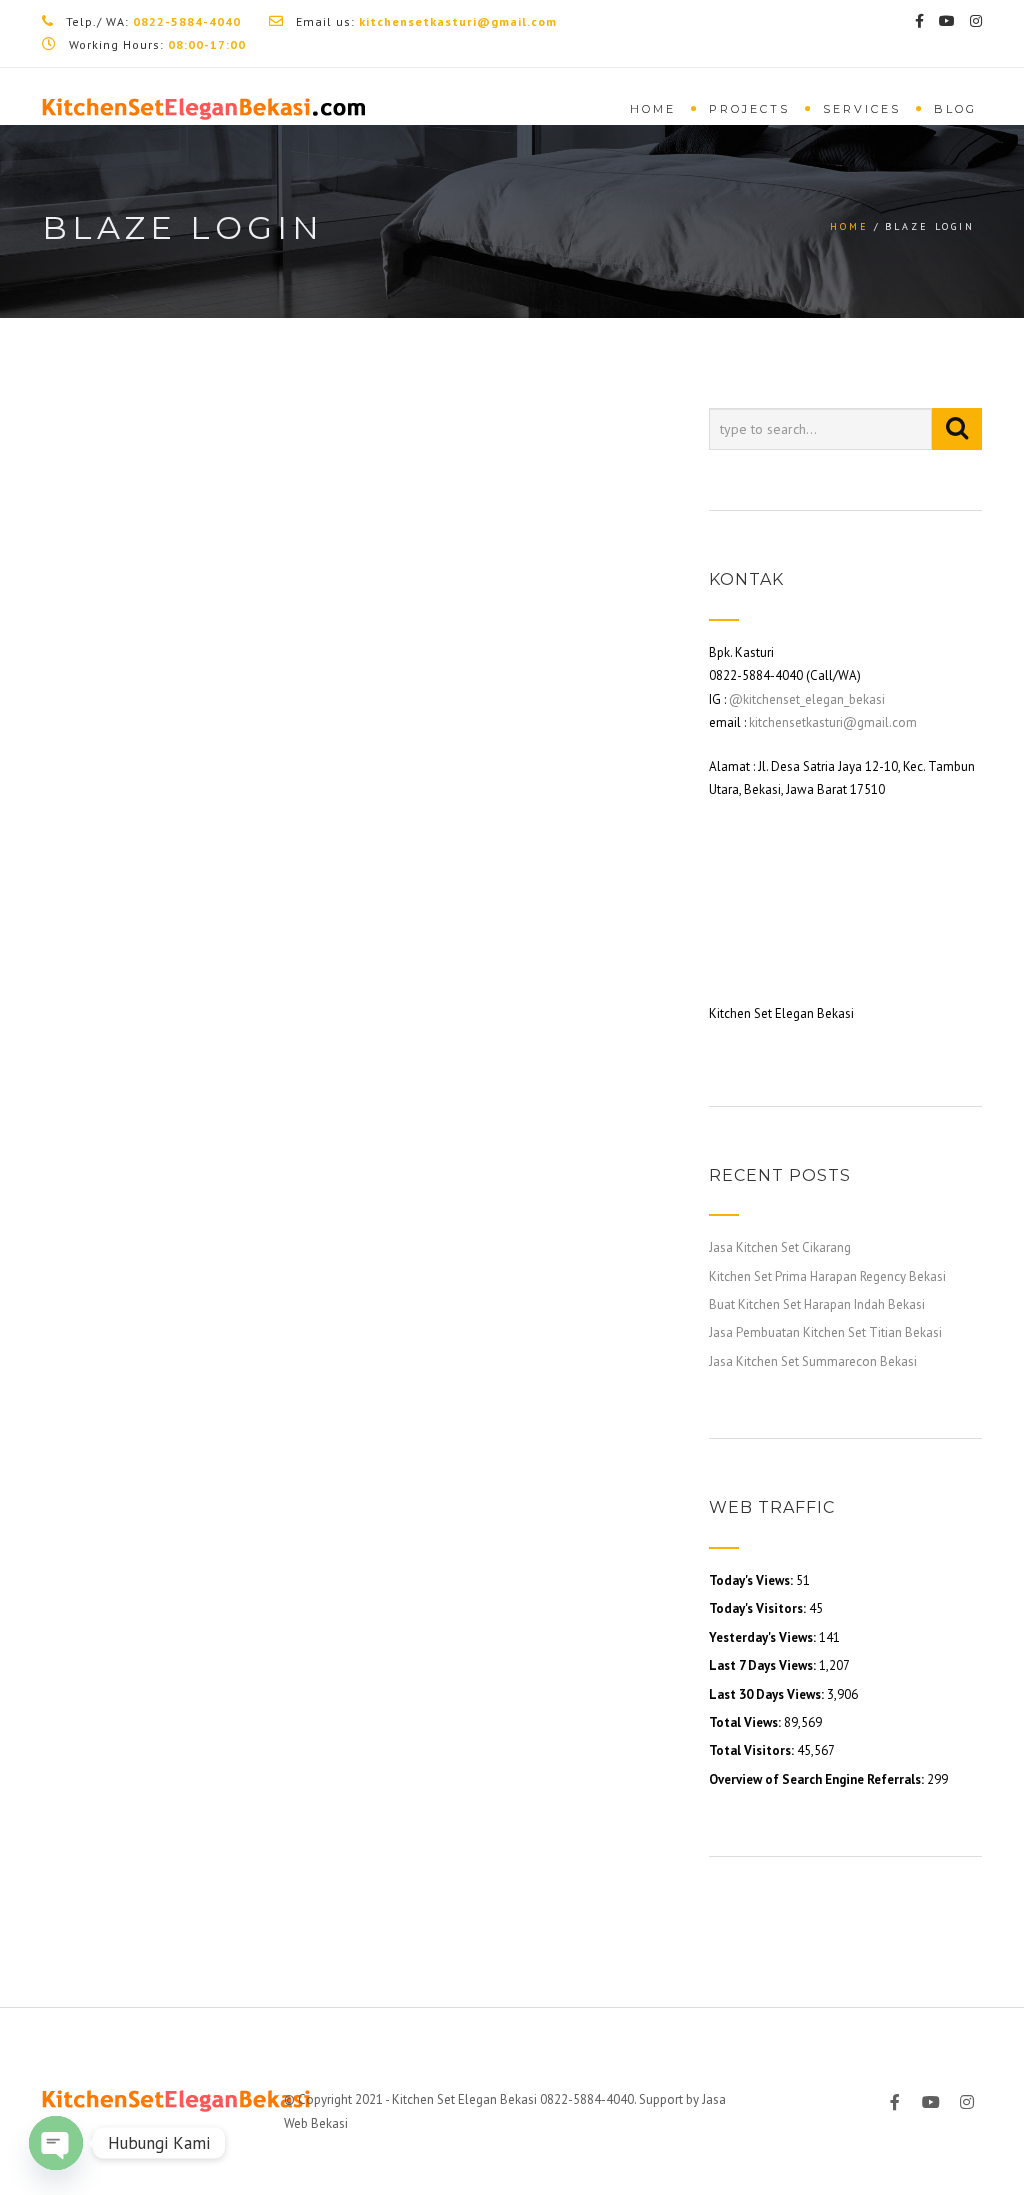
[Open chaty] (56, 2143)
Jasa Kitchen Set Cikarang (780, 1247)
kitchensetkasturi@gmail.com (833, 722)
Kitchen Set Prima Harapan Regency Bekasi (827, 1276)
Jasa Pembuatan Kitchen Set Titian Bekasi (825, 1332)
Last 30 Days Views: (768, 1694)
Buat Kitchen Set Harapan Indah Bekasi (817, 1304)
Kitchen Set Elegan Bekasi (464, 2099)
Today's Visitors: (759, 1608)
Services (862, 109)
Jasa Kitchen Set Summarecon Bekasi (813, 1361)
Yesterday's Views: (764, 1637)
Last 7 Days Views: (764, 1665)
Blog (955, 109)
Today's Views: (752, 1580)
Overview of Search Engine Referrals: (818, 1779)
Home (653, 109)
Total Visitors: (753, 1750)
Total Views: (746, 1722)
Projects (749, 109)
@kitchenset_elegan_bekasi (807, 699)
